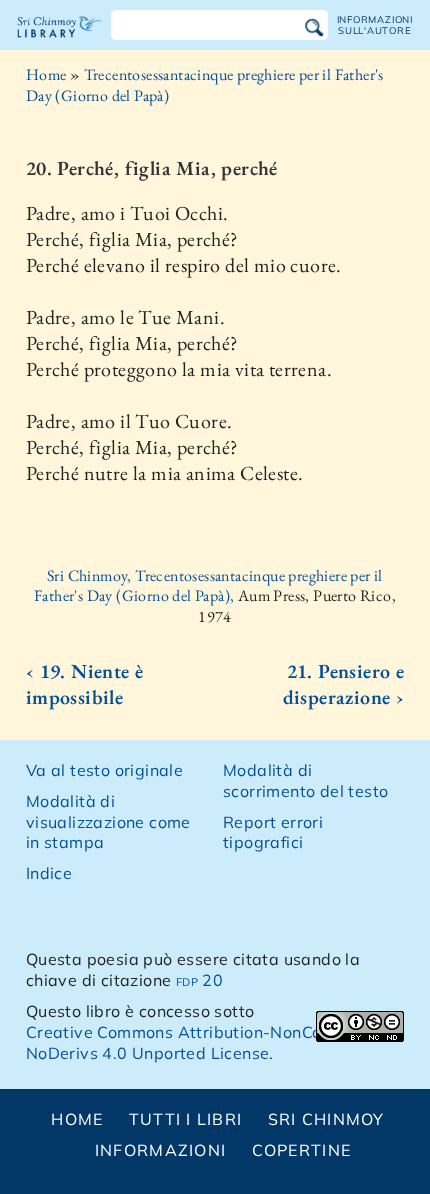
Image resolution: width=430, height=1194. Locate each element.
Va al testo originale (104, 770)
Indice (49, 873)
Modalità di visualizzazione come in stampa (108, 822)
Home (46, 74)
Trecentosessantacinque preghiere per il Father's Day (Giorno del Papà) (205, 85)
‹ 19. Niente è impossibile (85, 684)
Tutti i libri (186, 1119)
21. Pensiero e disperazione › (344, 684)
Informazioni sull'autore (375, 24)
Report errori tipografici (273, 832)
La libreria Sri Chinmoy (59, 44)
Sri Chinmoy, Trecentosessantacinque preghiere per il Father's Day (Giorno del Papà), (208, 586)
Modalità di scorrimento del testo (305, 780)
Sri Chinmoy (326, 1119)
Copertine (302, 1150)
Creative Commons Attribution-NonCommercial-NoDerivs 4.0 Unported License (213, 1042)
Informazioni (160, 1150)
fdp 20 (199, 980)
